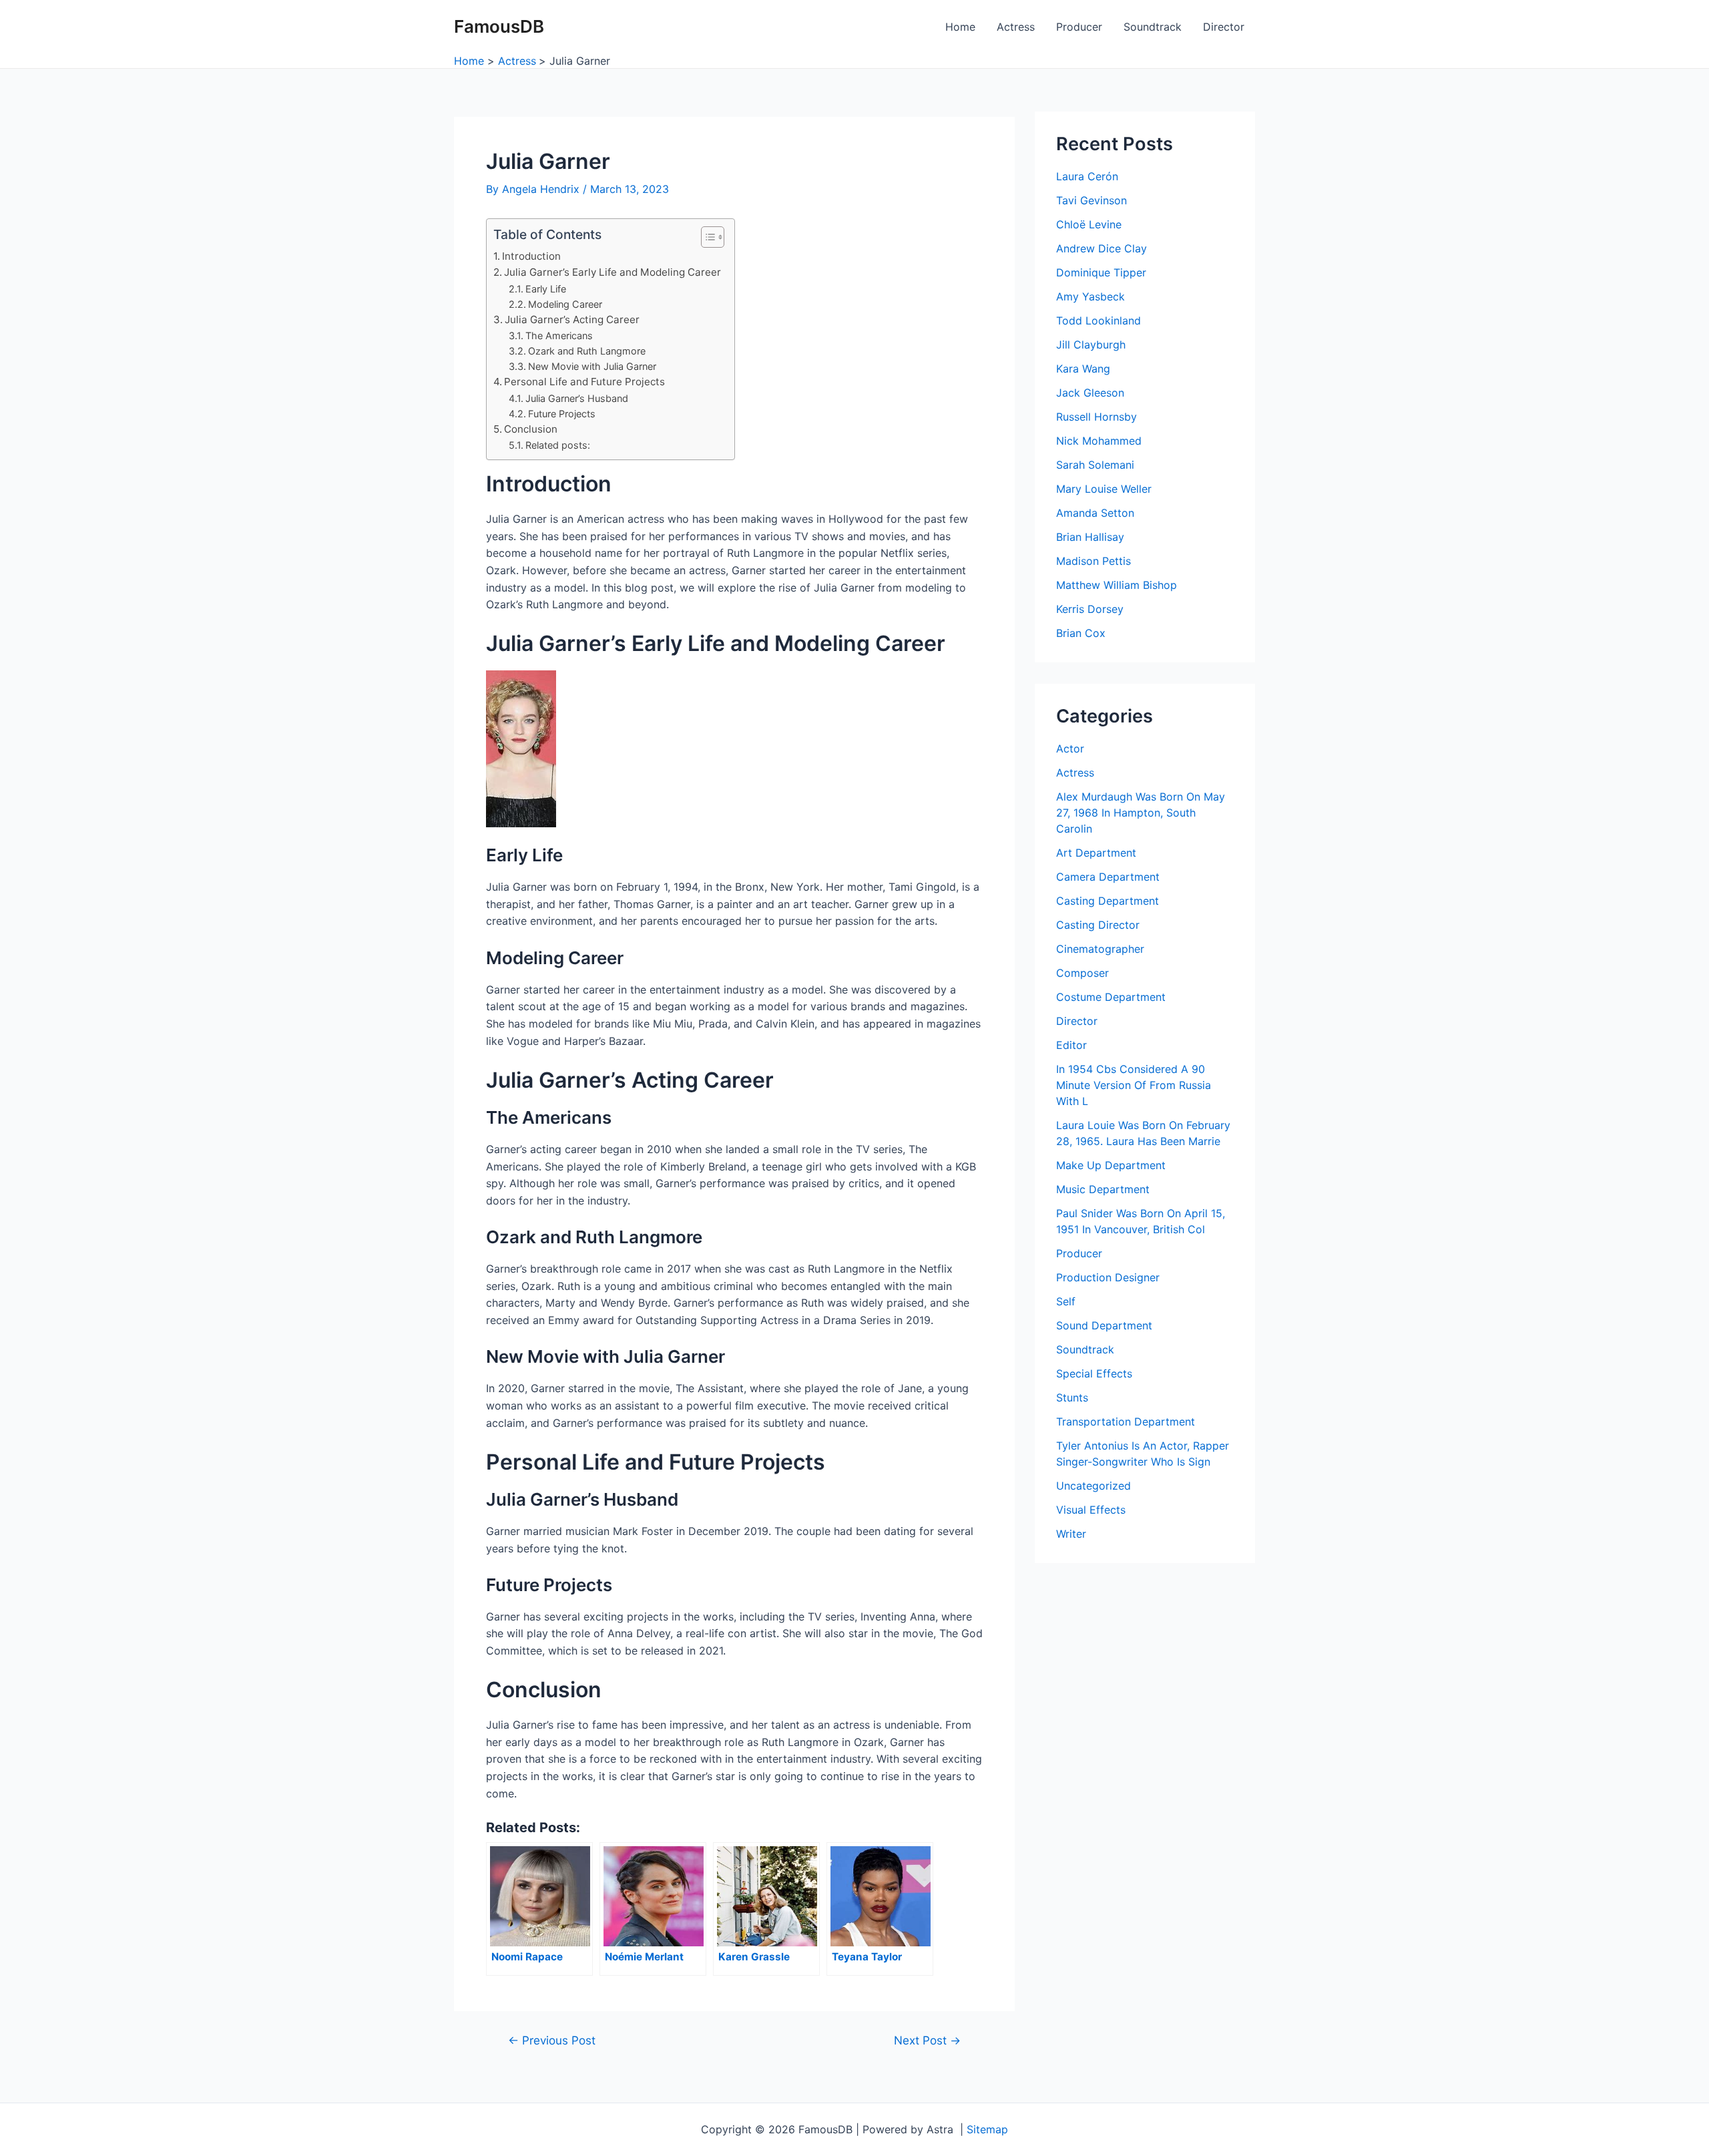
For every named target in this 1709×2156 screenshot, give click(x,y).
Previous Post (552, 2040)
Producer (1079, 27)
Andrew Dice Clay (1102, 248)
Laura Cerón (1087, 176)
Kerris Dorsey (1090, 609)
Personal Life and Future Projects (584, 382)
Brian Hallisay (1090, 537)
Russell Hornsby (1096, 417)
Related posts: (558, 445)
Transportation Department (1126, 1422)
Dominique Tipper (1101, 272)
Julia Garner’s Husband (577, 398)
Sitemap (987, 2129)
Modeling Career (565, 304)
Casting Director (1098, 925)
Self (1066, 1301)
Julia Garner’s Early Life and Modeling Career (613, 272)
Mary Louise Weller (1104, 489)
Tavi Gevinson (1091, 200)
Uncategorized (1093, 1486)
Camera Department (1108, 877)
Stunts (1072, 1397)
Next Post (927, 2040)
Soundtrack (1153, 27)
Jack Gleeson (1090, 393)
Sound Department (1104, 1325)
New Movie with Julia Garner (592, 366)
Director (1224, 27)
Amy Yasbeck (1090, 296)
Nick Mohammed (1099, 441)
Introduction (531, 256)
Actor (1070, 748)
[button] (706, 237)
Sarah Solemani (1095, 465)
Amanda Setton (1095, 513)
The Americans (559, 336)
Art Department (1096, 853)
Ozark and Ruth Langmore (587, 351)
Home (960, 27)
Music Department (1103, 1189)
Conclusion (531, 429)
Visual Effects (1091, 1510)
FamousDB (499, 26)
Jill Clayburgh (1091, 345)
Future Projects (562, 414)
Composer (1082, 973)
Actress (1016, 27)
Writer (1071, 1534)
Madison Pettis (1093, 561)
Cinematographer (1100, 949)
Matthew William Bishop (1117, 585)
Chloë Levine (1089, 224)
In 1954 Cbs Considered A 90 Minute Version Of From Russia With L (1134, 1085)
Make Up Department (1111, 1165)
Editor (1071, 1045)
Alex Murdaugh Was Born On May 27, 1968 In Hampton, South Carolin (1141, 813)
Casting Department (1108, 901)
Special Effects (1094, 1373)
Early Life (546, 289)
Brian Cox (1081, 633)
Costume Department (1111, 997)
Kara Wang (1083, 369)
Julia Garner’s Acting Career (572, 319)
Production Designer (1108, 1277)
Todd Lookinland (1098, 320)
